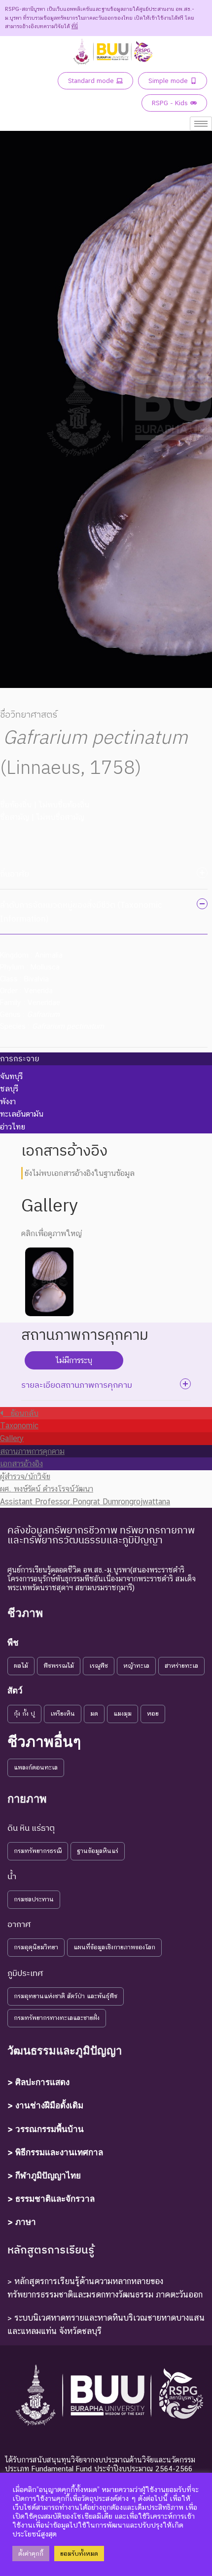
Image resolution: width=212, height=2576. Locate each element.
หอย (153, 1713)
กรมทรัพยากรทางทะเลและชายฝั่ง (57, 2018)
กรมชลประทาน (34, 1899)
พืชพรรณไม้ (59, 1666)
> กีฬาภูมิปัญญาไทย (44, 2175)
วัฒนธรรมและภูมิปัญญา (65, 2051)
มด (94, 1713)
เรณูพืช (99, 1666)
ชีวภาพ (25, 1613)
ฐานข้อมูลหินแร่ (98, 1851)
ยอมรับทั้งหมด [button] (79, 2554)
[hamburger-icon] (201, 124)
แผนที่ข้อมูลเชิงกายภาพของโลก (114, 1947)
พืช (13, 1643)
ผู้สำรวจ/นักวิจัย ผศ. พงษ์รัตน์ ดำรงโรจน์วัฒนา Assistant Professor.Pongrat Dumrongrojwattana (85, 1489)
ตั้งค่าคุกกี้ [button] (31, 2554)
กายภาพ (27, 1799)
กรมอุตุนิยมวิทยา (36, 1947)
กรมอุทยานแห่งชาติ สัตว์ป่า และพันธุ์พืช (66, 1996)
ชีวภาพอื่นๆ (44, 1741)
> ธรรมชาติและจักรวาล (51, 2199)
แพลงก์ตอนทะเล (36, 1767)
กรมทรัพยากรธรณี (38, 1851)
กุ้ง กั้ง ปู (24, 1713)
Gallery (12, 1438)
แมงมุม (123, 1713)
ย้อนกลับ (21, 1413)
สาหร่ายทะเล (181, 1666)
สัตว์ (15, 1690)
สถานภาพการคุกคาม (32, 1451)
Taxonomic (19, 1426)
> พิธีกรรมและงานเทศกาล (55, 2152)
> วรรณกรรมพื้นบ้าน (46, 2129)
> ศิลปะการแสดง (38, 2082)
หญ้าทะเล (136, 1666)
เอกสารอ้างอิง (21, 1464)
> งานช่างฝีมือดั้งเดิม (45, 2105)
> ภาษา (22, 2222)
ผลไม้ (21, 1666)
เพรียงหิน (63, 1713)
